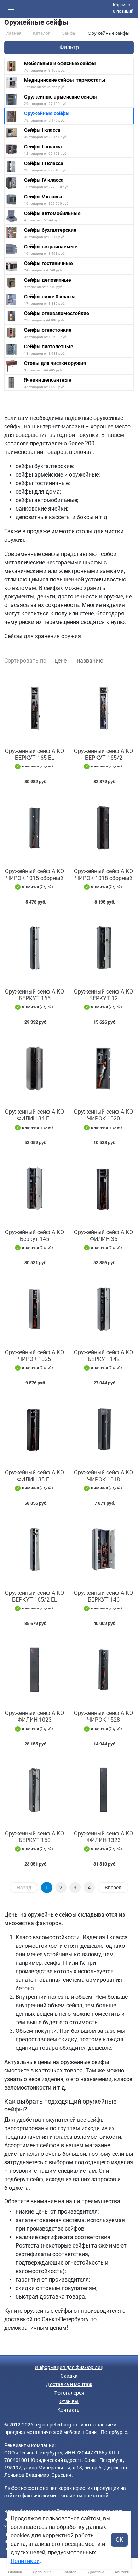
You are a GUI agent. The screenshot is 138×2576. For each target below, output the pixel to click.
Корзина (122, 5)
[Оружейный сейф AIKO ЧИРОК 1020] (103, 1068)
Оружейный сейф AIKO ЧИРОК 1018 (103, 1476)
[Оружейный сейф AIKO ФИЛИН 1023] (34, 1670)
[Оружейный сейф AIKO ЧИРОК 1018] (103, 1429)
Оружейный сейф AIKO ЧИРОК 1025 (34, 1356)
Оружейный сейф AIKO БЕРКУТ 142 (103, 1356)
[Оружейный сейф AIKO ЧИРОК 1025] (34, 1309)
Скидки (69, 2376)
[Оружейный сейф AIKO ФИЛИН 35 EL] (34, 1429)
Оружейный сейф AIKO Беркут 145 (34, 1236)
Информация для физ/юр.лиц (69, 2367)
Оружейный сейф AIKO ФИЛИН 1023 (34, 1716)
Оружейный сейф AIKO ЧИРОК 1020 (103, 1115)
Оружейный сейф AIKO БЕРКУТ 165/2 (103, 754)
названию (90, 661)
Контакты (69, 2410)
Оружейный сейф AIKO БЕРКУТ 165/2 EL (34, 1596)
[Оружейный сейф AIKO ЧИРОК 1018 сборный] (103, 828)
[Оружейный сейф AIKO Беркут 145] (34, 1189)
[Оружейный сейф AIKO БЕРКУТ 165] (34, 948)
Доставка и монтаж (69, 2384)
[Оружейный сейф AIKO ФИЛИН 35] (103, 1189)
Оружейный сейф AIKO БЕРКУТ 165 (34, 995)
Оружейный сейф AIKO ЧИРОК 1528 (103, 1716)
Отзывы (69, 2401)
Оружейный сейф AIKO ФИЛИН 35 (103, 1236)
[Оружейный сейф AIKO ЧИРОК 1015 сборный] (34, 828)
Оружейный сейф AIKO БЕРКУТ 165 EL (34, 754)
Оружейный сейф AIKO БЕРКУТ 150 (34, 1837)
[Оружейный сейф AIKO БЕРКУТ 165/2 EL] (34, 1549)
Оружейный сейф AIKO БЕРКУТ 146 (103, 1596)
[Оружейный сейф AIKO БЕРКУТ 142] (103, 1309)
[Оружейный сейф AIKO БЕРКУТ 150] (34, 1790)
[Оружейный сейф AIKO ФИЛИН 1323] (103, 1790)
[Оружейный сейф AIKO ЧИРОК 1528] (103, 1670)
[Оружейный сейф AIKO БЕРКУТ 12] (103, 948)
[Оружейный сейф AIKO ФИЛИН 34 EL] (34, 1068)
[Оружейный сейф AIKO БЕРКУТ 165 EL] (34, 708)
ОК (119, 2540)
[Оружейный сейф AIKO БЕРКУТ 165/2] (103, 708)
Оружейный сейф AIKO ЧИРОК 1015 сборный (34, 874)
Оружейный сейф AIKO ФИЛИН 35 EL (34, 1476)
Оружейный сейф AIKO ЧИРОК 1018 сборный (103, 874)
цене (61, 661)
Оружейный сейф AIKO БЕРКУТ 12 (103, 995)
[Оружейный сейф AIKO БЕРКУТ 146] (103, 1549)
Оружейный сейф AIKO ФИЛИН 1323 (103, 1837)
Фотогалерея (69, 2393)
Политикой (25, 2561)
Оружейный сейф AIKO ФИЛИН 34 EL (34, 1115)
